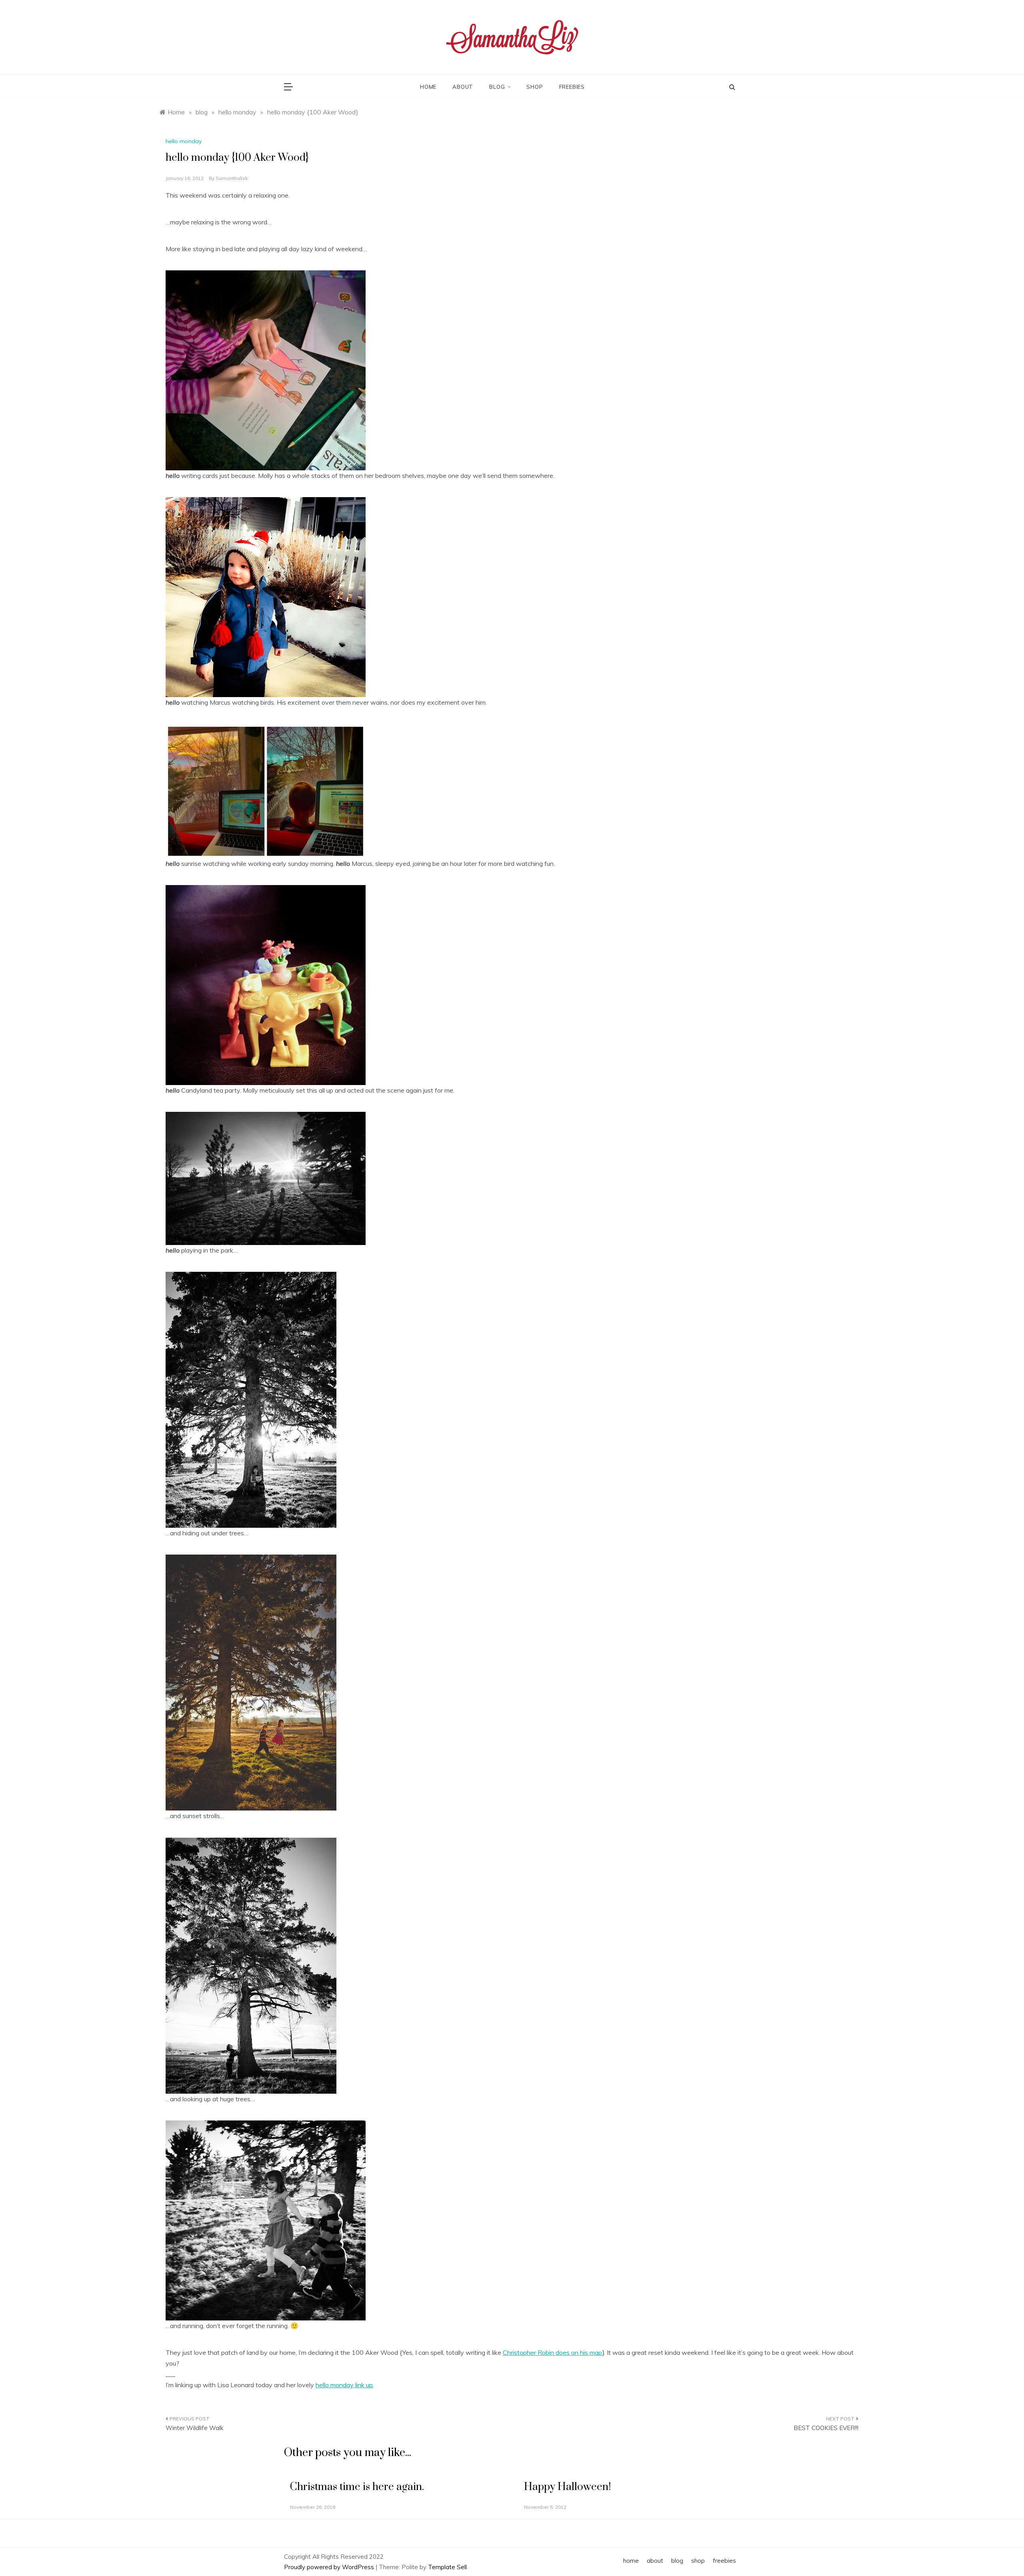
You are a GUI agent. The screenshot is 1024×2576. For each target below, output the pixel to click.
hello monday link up (344, 2385)
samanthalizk (232, 178)
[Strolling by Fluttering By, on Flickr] (251, 1682)
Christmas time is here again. (357, 2487)
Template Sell (447, 2567)
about (463, 87)
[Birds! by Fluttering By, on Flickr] (266, 596)
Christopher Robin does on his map (552, 2352)
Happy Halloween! (567, 2487)
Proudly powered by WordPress (330, 2567)
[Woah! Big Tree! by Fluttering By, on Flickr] (251, 1965)
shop (535, 87)
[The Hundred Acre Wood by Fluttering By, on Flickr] (266, 1178)
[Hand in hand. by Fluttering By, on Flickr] (266, 2220)
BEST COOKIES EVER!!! (826, 2428)
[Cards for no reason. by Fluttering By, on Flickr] (266, 370)
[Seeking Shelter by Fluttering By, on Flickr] (251, 1399)
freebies (572, 87)
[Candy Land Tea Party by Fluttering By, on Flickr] (266, 984)
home (428, 87)
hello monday (184, 141)
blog (497, 87)
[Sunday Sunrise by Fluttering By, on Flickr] (266, 790)
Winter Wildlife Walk (194, 2428)
